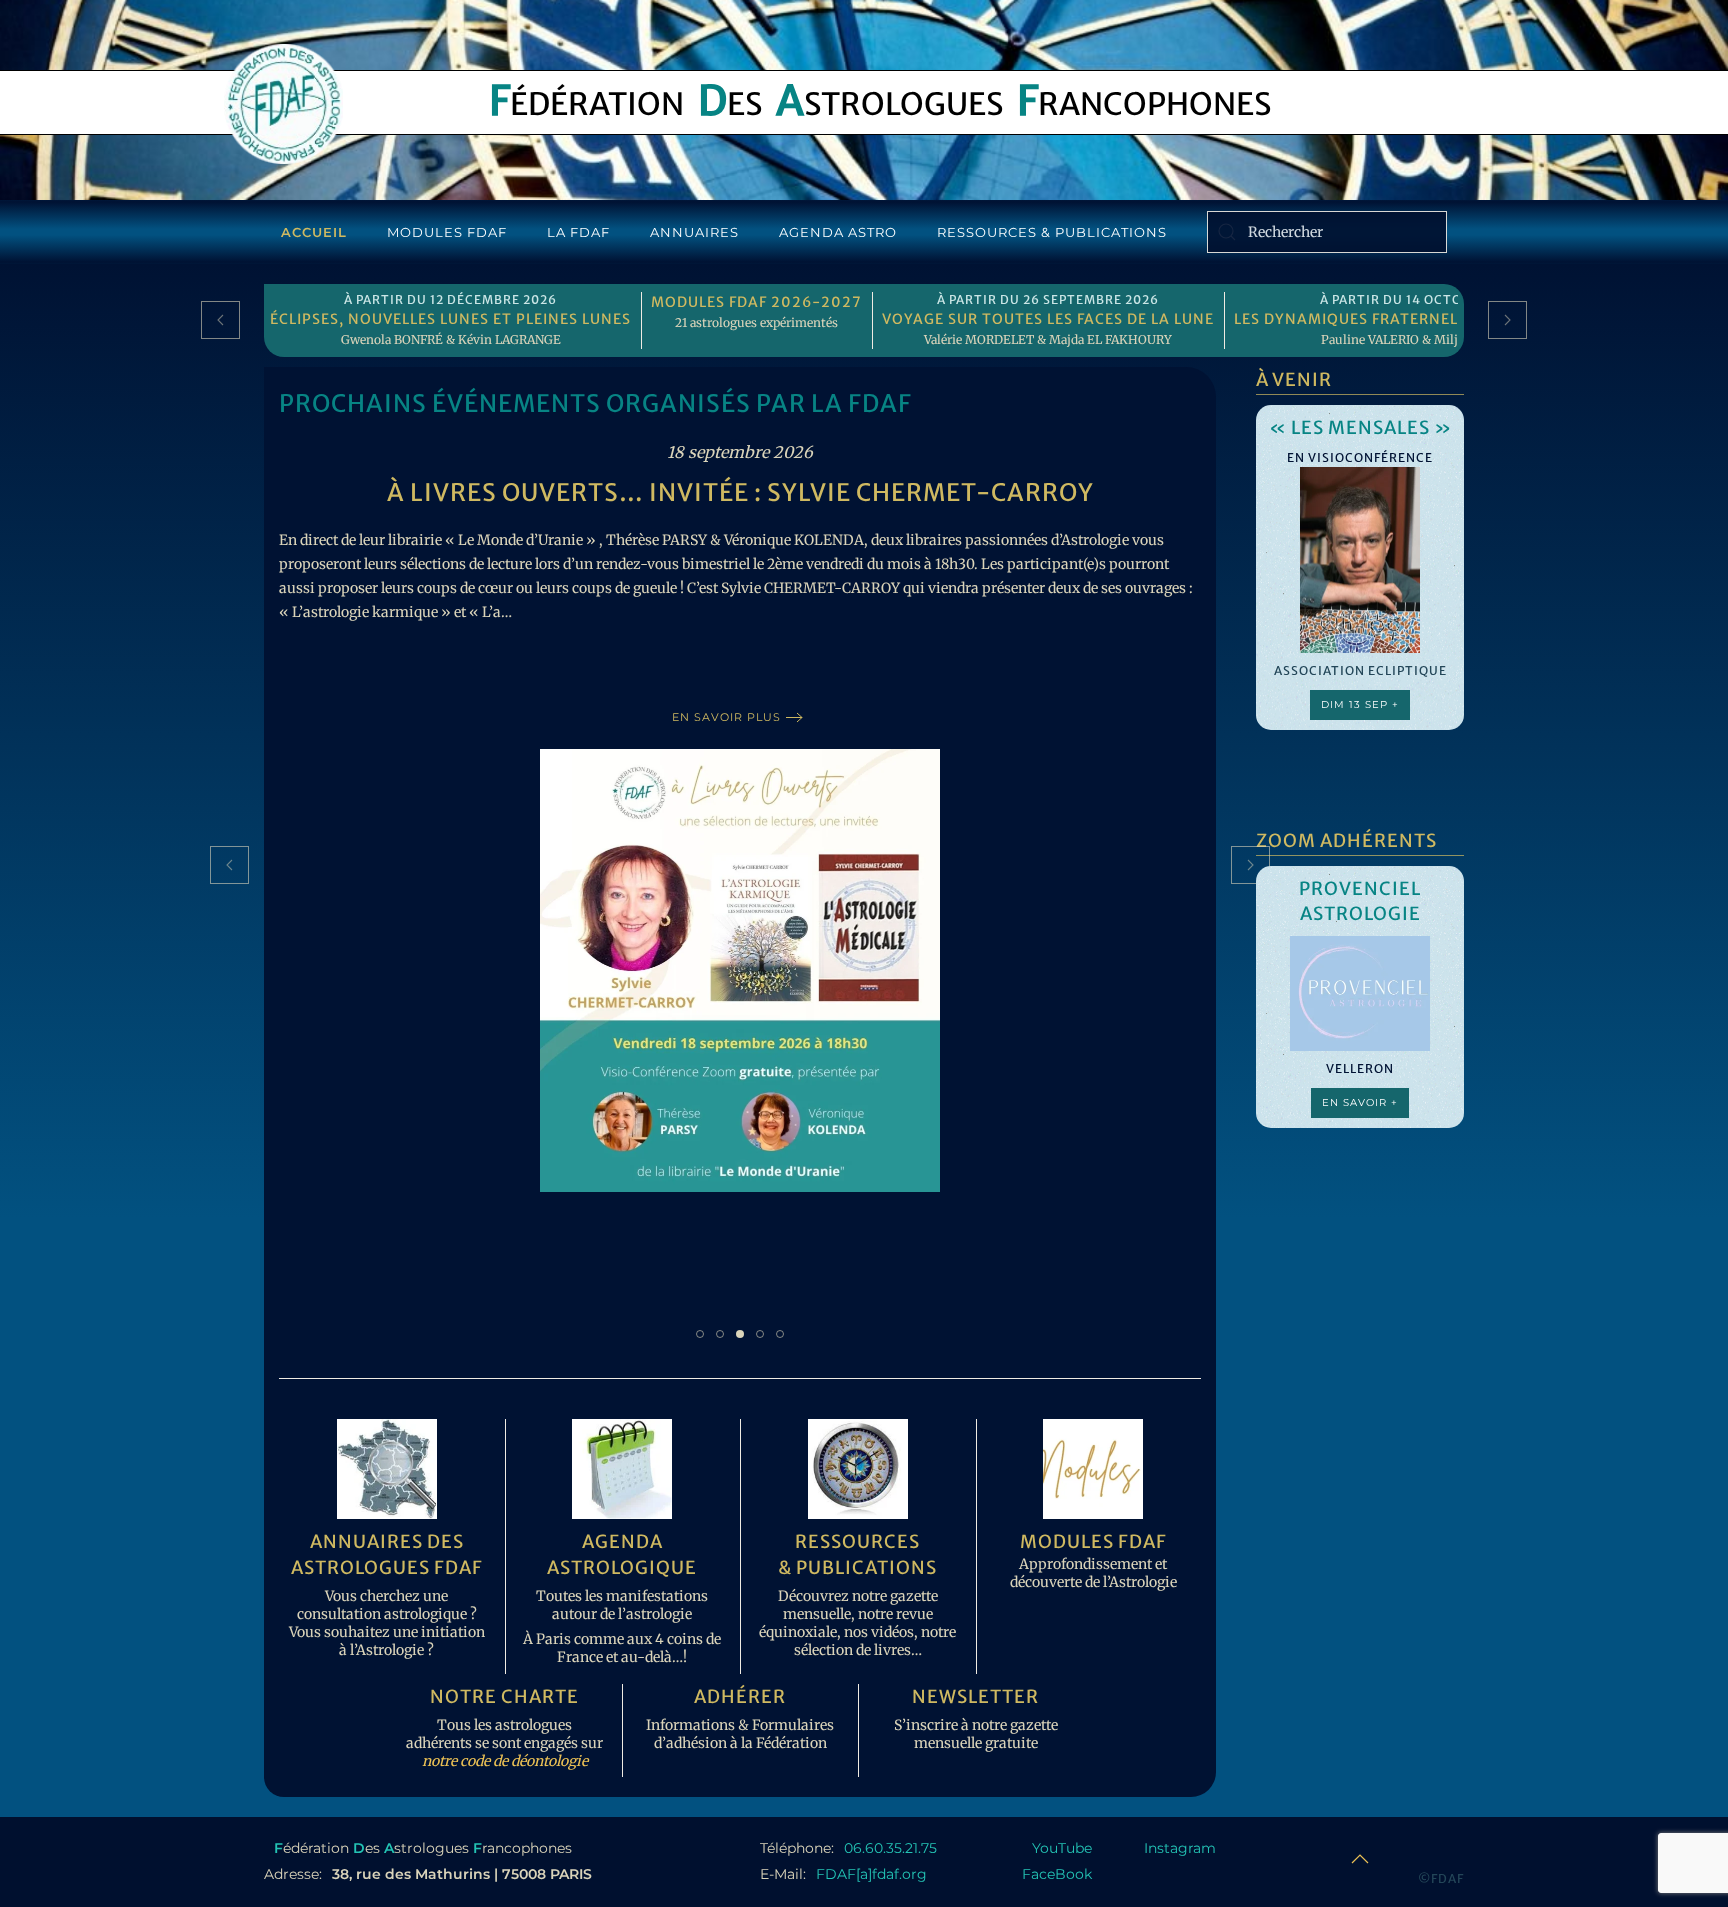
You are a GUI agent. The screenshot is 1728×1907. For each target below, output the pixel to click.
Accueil (314, 232)
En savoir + (1360, 1102)
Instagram (1180, 1848)
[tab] (700, 1334)
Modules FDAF (447, 232)
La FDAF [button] (578, 232)
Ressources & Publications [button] (1052, 232)
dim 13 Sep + (1360, 704)
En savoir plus (726, 717)
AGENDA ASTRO (838, 232)
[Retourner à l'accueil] (283, 104)
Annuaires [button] (694, 232)
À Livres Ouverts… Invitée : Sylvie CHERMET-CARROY (740, 492)
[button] (220, 320)
